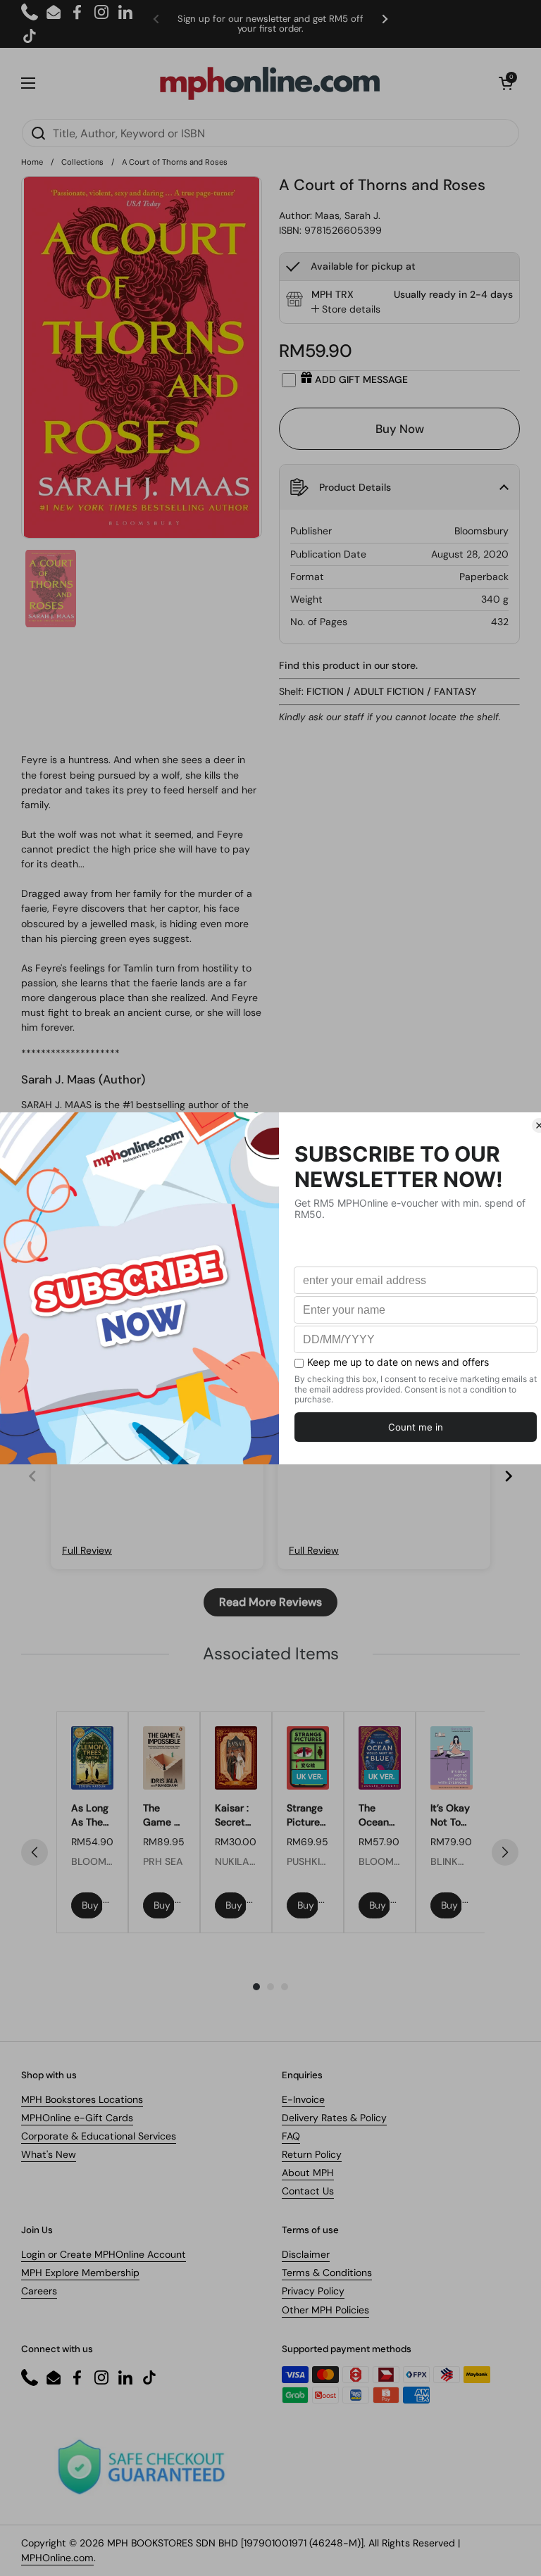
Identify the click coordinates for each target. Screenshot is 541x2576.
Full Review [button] (87, 1550)
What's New (49, 2154)
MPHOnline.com (57, 2558)
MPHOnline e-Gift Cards (77, 2118)
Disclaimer (306, 2254)
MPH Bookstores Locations (82, 2099)
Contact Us (308, 2191)
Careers (39, 2291)
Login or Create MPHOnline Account (104, 2254)
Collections (82, 162)
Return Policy (312, 2154)
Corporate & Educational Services (99, 2136)
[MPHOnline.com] (270, 83)
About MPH (308, 2173)
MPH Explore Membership (80, 2273)
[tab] (346, 309)
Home (32, 162)
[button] (506, 83)
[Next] (505, 1852)
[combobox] (270, 133)
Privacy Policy (313, 2291)
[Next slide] (509, 1476)
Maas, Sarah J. (348, 215)
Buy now (92, 1905)
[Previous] (35, 1852)
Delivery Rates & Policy (334, 2118)
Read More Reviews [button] (270, 1602)
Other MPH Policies (325, 2310)
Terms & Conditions (327, 2273)
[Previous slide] (32, 1476)
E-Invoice (303, 2099)
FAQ (291, 2136)
